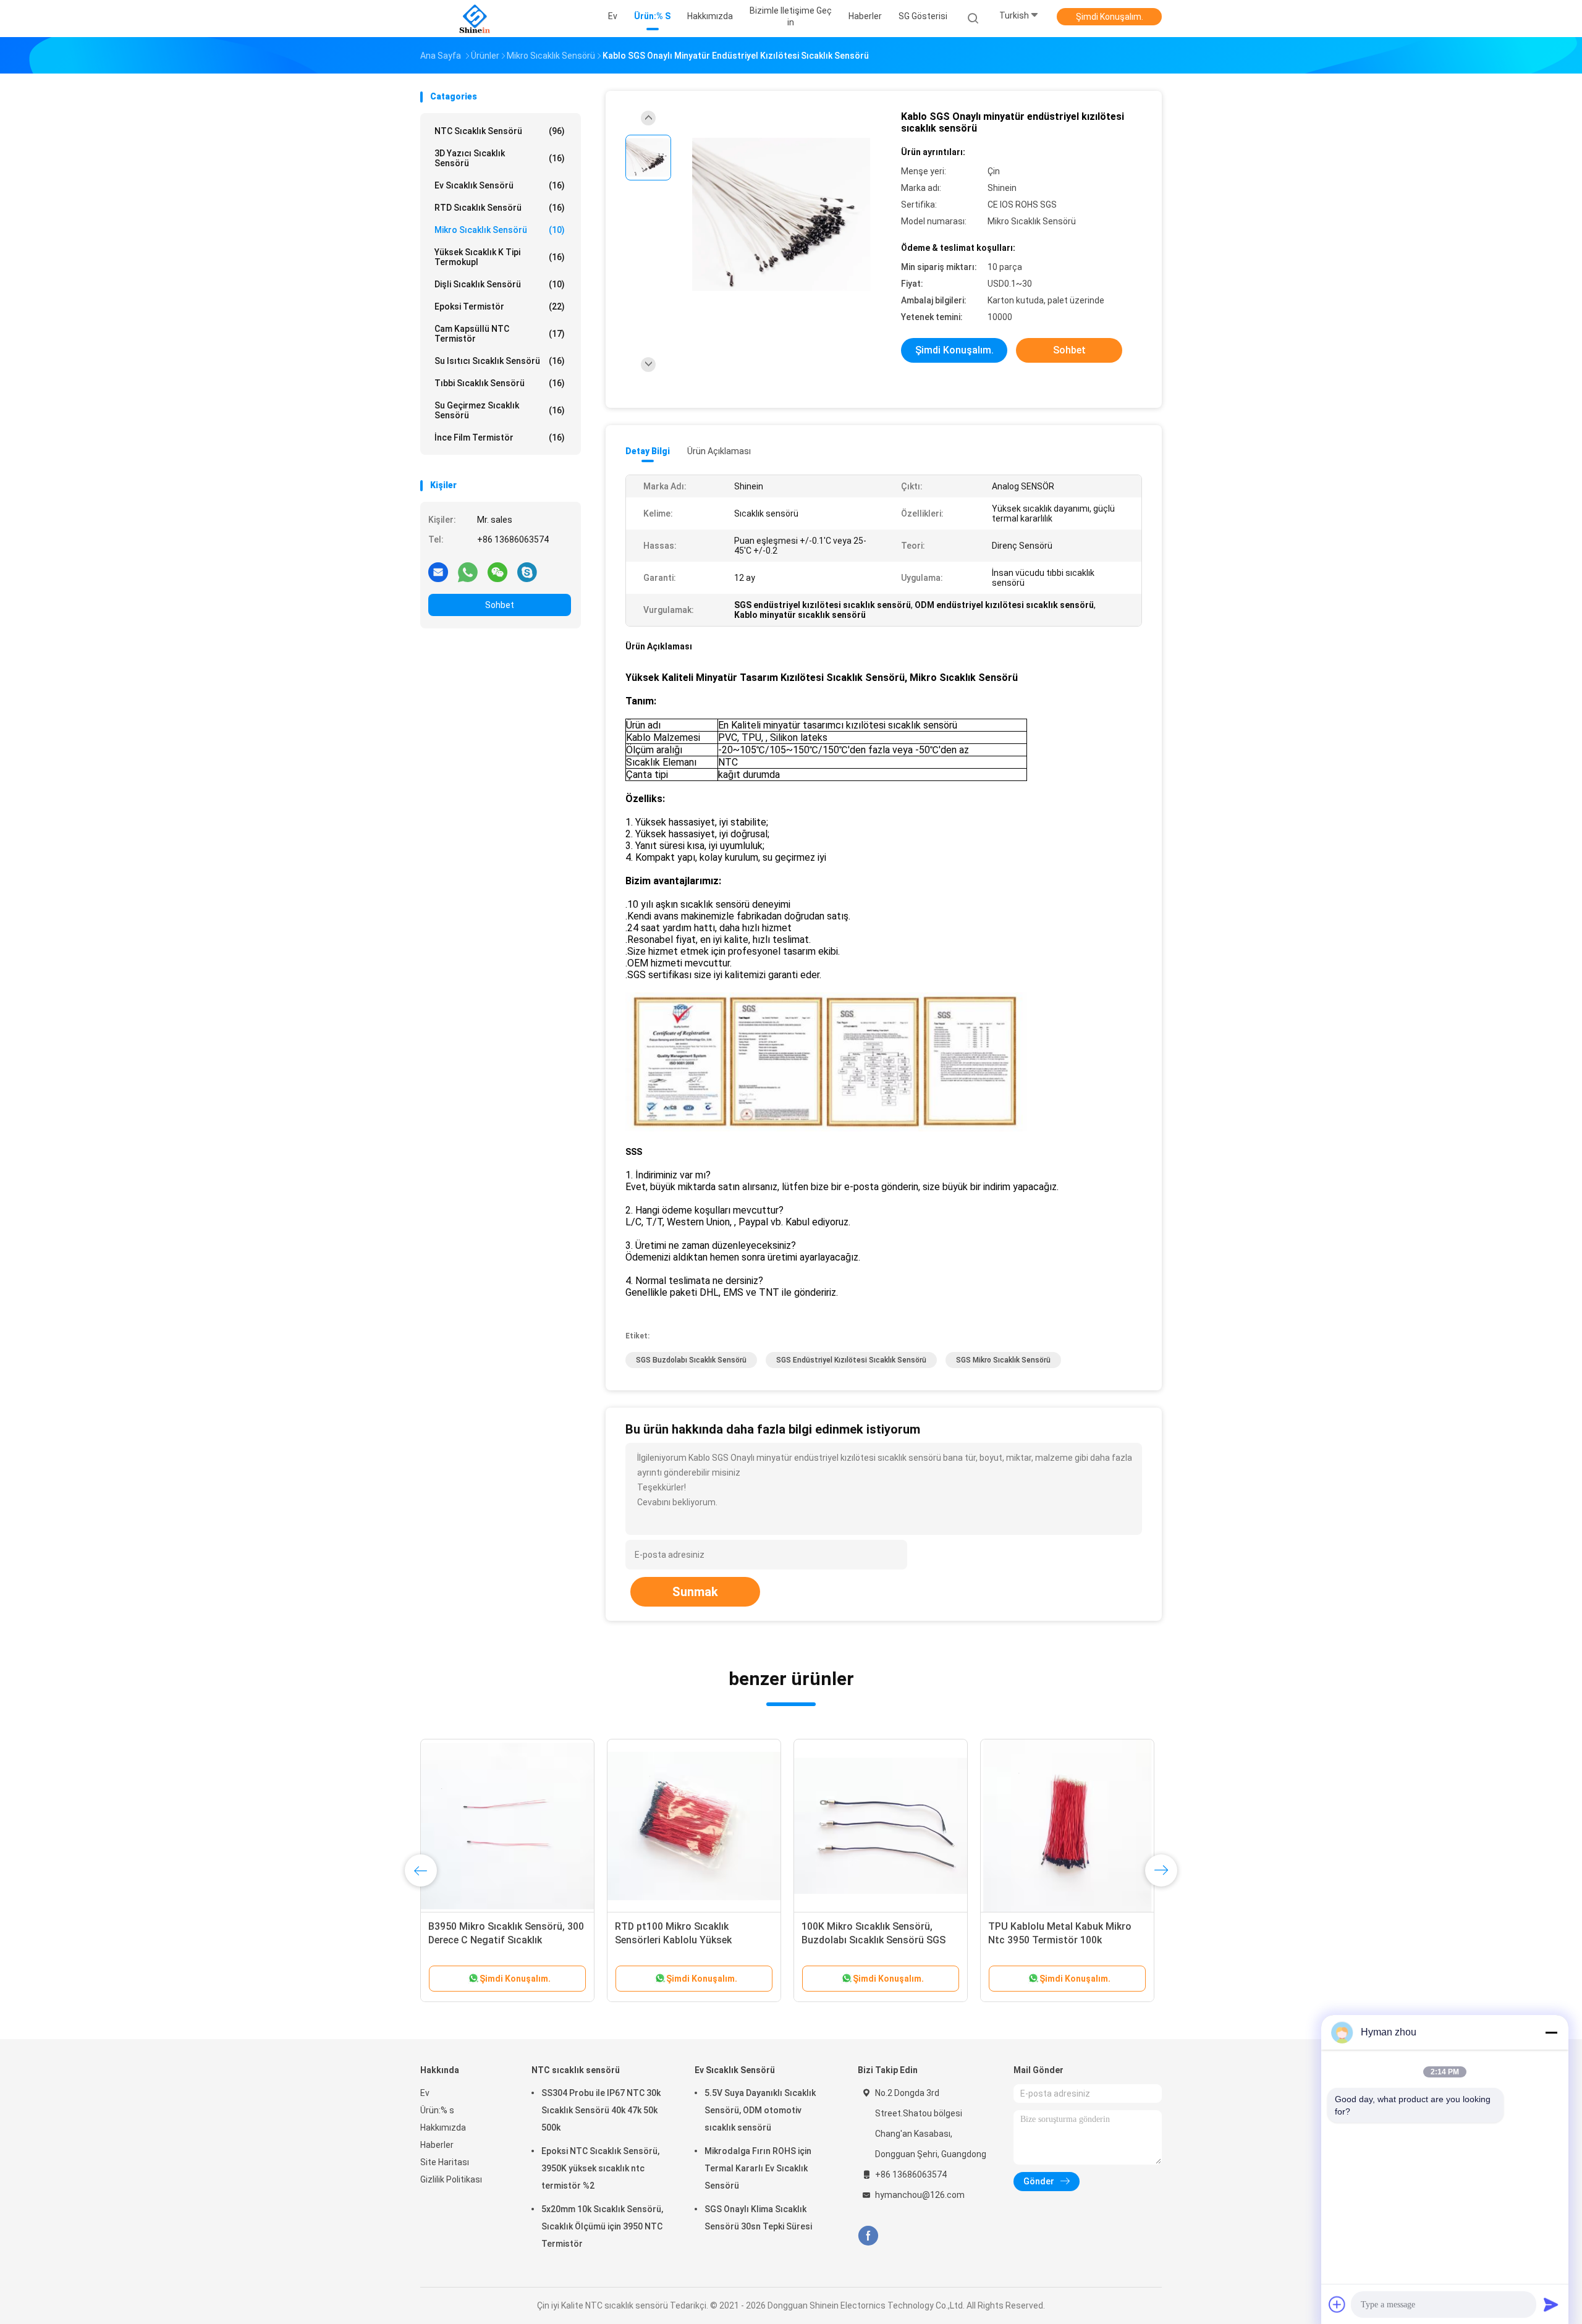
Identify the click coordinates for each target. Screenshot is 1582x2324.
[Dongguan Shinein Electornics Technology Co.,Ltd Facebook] (868, 2236)
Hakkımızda (443, 2128)
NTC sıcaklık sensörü (500, 131)
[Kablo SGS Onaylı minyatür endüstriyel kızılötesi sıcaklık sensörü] (781, 215)
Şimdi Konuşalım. (1110, 17)
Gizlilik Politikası (451, 2179)
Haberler (437, 2145)
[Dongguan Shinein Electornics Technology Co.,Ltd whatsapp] (468, 572)
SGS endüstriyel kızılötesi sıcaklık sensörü (851, 1360)
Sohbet (500, 605)
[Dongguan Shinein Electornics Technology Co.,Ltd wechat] (497, 572)
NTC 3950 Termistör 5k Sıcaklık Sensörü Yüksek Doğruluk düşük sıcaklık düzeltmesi (687, 1940)
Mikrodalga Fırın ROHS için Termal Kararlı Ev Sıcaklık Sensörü (758, 2168)
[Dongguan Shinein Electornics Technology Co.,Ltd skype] (527, 572)
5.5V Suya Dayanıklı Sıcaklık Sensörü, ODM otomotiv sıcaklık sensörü (760, 2110)
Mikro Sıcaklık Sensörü (500, 230)
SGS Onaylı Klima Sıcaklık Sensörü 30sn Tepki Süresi (758, 2218)
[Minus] (1551, 2032)
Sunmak (695, 1592)
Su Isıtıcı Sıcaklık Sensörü (500, 361)
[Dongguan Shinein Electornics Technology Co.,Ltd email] (438, 572)
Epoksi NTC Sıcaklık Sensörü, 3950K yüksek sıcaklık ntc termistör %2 (600, 2168)
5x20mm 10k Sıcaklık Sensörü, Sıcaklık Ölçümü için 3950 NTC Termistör (602, 2226)
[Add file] (1337, 2304)
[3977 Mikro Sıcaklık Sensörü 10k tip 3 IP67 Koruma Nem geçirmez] (1067, 1826)
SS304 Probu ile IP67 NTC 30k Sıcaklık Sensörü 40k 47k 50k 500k (601, 2110)
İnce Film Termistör (500, 437)
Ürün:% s (437, 2110)
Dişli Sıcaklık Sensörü (500, 284)
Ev (425, 2093)
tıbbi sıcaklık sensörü (500, 383)
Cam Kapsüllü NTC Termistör (500, 334)
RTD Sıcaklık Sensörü (500, 208)
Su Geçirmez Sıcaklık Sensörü (500, 410)
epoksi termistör (500, 306)
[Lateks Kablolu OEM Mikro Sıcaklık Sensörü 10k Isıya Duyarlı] (507, 1826)
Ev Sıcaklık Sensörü (500, 185)
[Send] (1551, 2304)
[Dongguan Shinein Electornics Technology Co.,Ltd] (475, 19)
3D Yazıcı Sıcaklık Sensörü (500, 158)
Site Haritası (445, 2162)
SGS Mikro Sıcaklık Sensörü (1003, 1360)
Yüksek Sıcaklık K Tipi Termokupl (500, 257)
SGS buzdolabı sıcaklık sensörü (691, 1360)
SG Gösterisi (923, 16)
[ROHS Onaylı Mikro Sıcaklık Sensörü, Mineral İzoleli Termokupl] (881, 1826)
